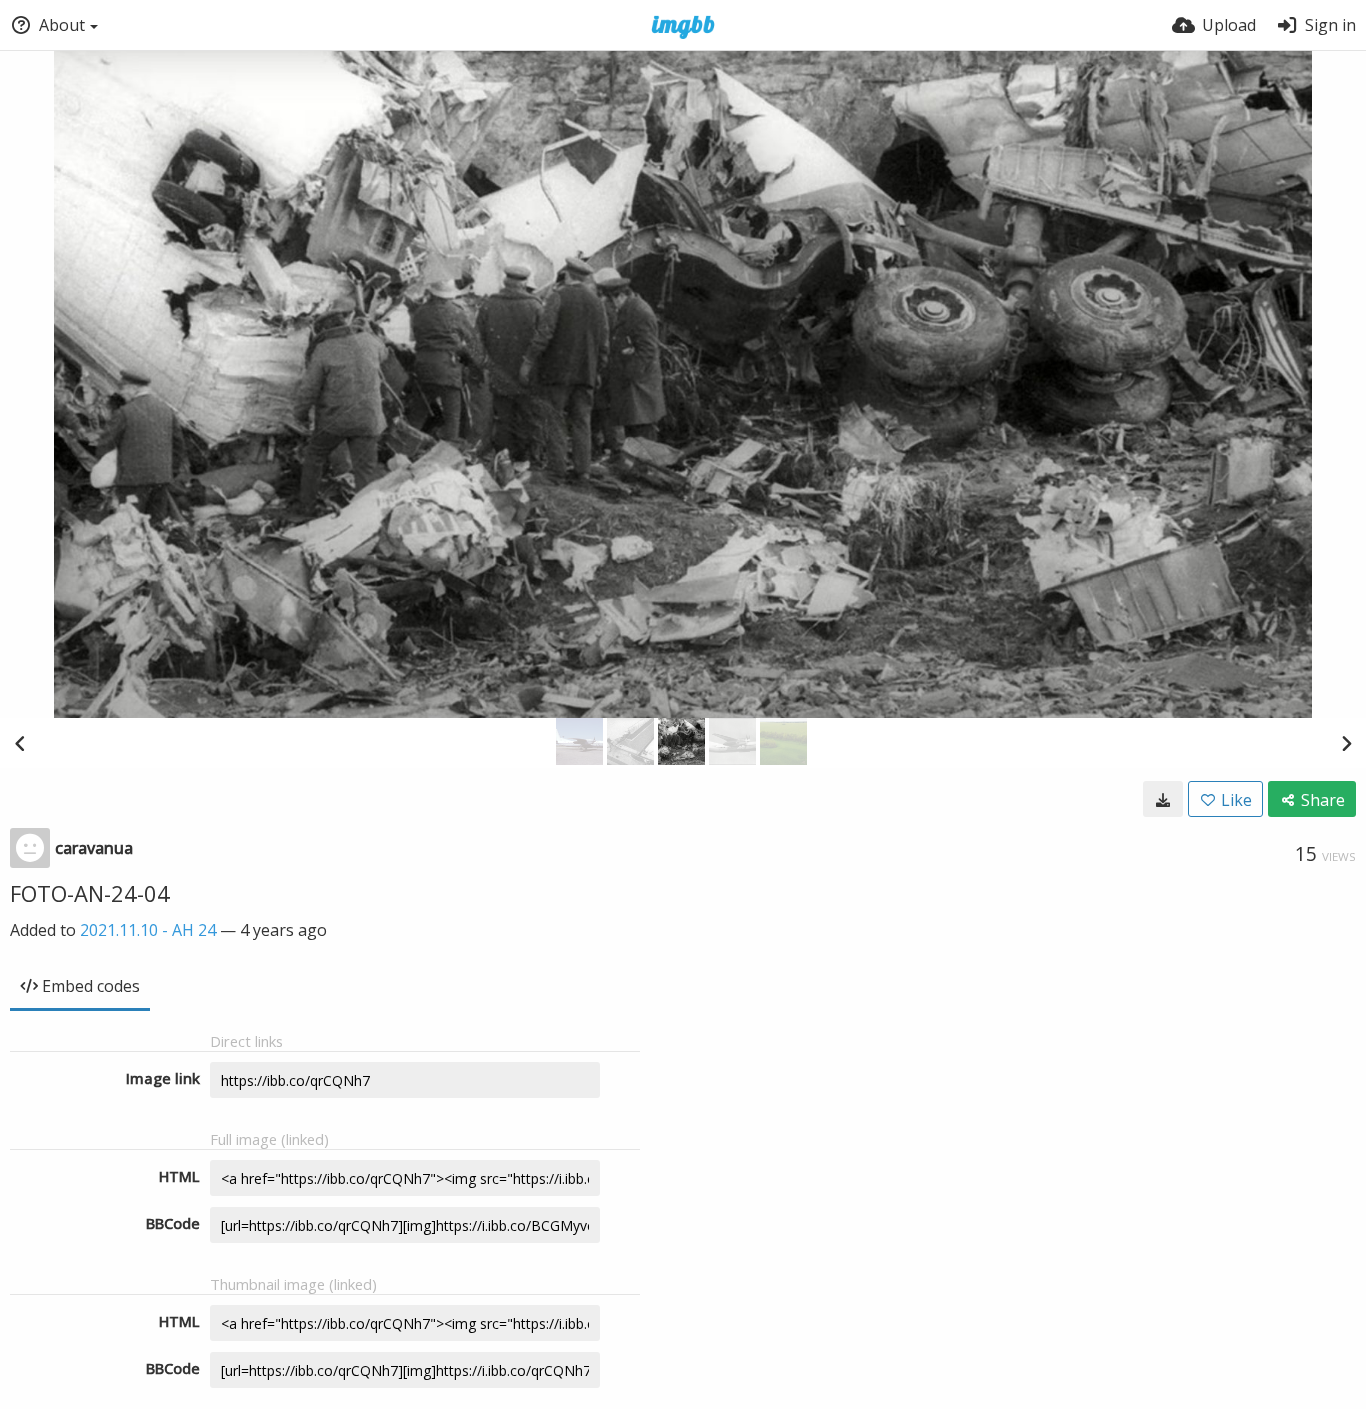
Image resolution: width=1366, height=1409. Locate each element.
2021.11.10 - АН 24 (148, 930)
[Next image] (1346, 743)
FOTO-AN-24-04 (90, 893)
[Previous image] (20, 743)
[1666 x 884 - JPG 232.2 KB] (1163, 799)
